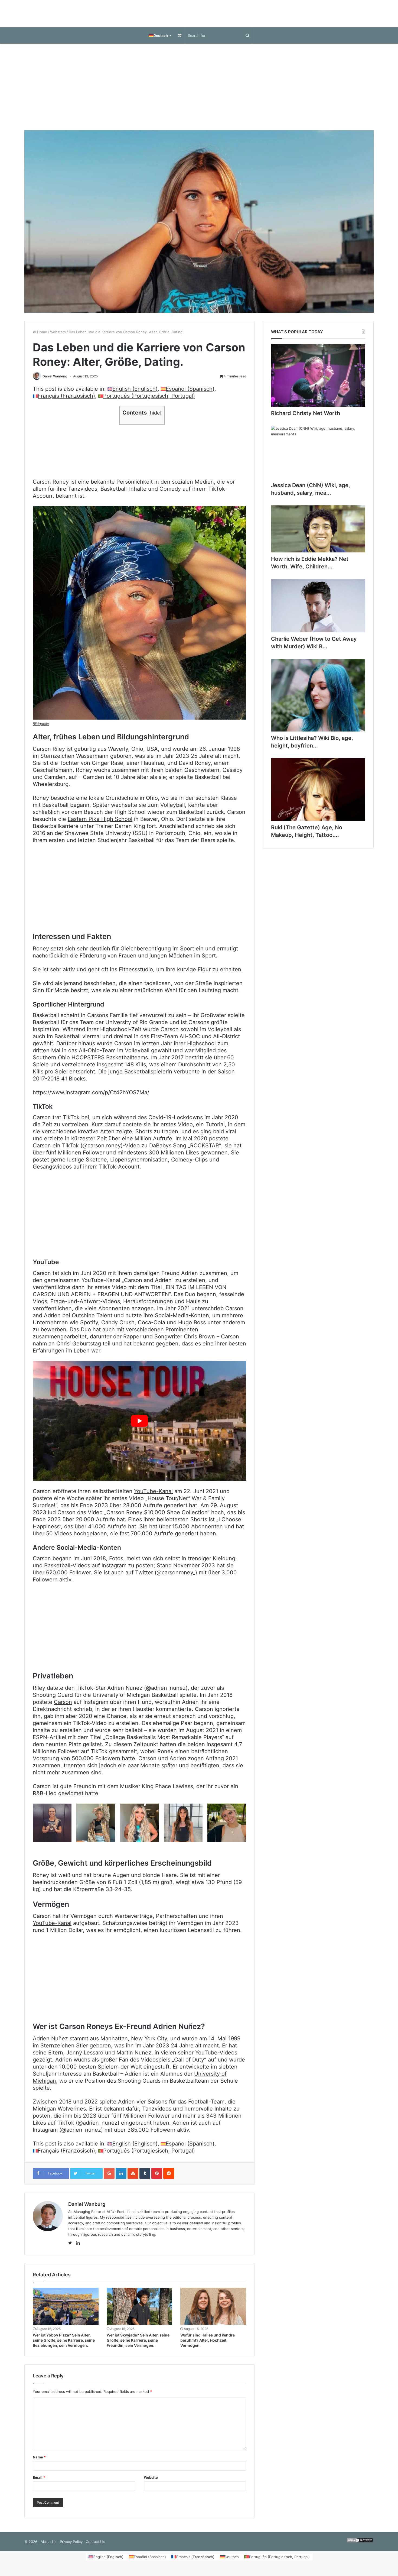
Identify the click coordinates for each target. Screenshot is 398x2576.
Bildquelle (41, 729)
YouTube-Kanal (153, 1497)
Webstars (58, 337)
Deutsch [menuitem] (232, 2562)
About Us (49, 2547)
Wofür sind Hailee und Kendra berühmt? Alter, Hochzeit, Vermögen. (208, 2346)
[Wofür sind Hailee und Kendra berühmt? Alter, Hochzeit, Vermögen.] (213, 2312)
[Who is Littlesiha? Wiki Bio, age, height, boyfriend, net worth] (318, 701)
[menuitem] (160, 41)
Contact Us (95, 2547)
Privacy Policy (71, 2547)
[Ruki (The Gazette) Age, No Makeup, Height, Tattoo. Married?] (318, 795)
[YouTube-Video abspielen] (139, 1426)
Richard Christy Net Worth (306, 419)
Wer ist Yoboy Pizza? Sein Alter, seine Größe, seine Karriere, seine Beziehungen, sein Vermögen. (64, 2346)
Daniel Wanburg (55, 382)
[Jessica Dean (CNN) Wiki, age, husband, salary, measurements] (318, 458)
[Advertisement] (199, 92)
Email (39, 2483)
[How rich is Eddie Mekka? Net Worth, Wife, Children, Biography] (318, 534)
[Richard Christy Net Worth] (318, 381)
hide (155, 418)
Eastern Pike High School (100, 824)
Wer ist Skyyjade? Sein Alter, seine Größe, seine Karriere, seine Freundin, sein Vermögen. (138, 2346)
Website (151, 2483)
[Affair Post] (199, 16)
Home (42, 337)
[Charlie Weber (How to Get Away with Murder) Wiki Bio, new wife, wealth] (318, 611)
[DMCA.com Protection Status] (360, 2547)
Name (39, 2462)
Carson (63, 1707)
